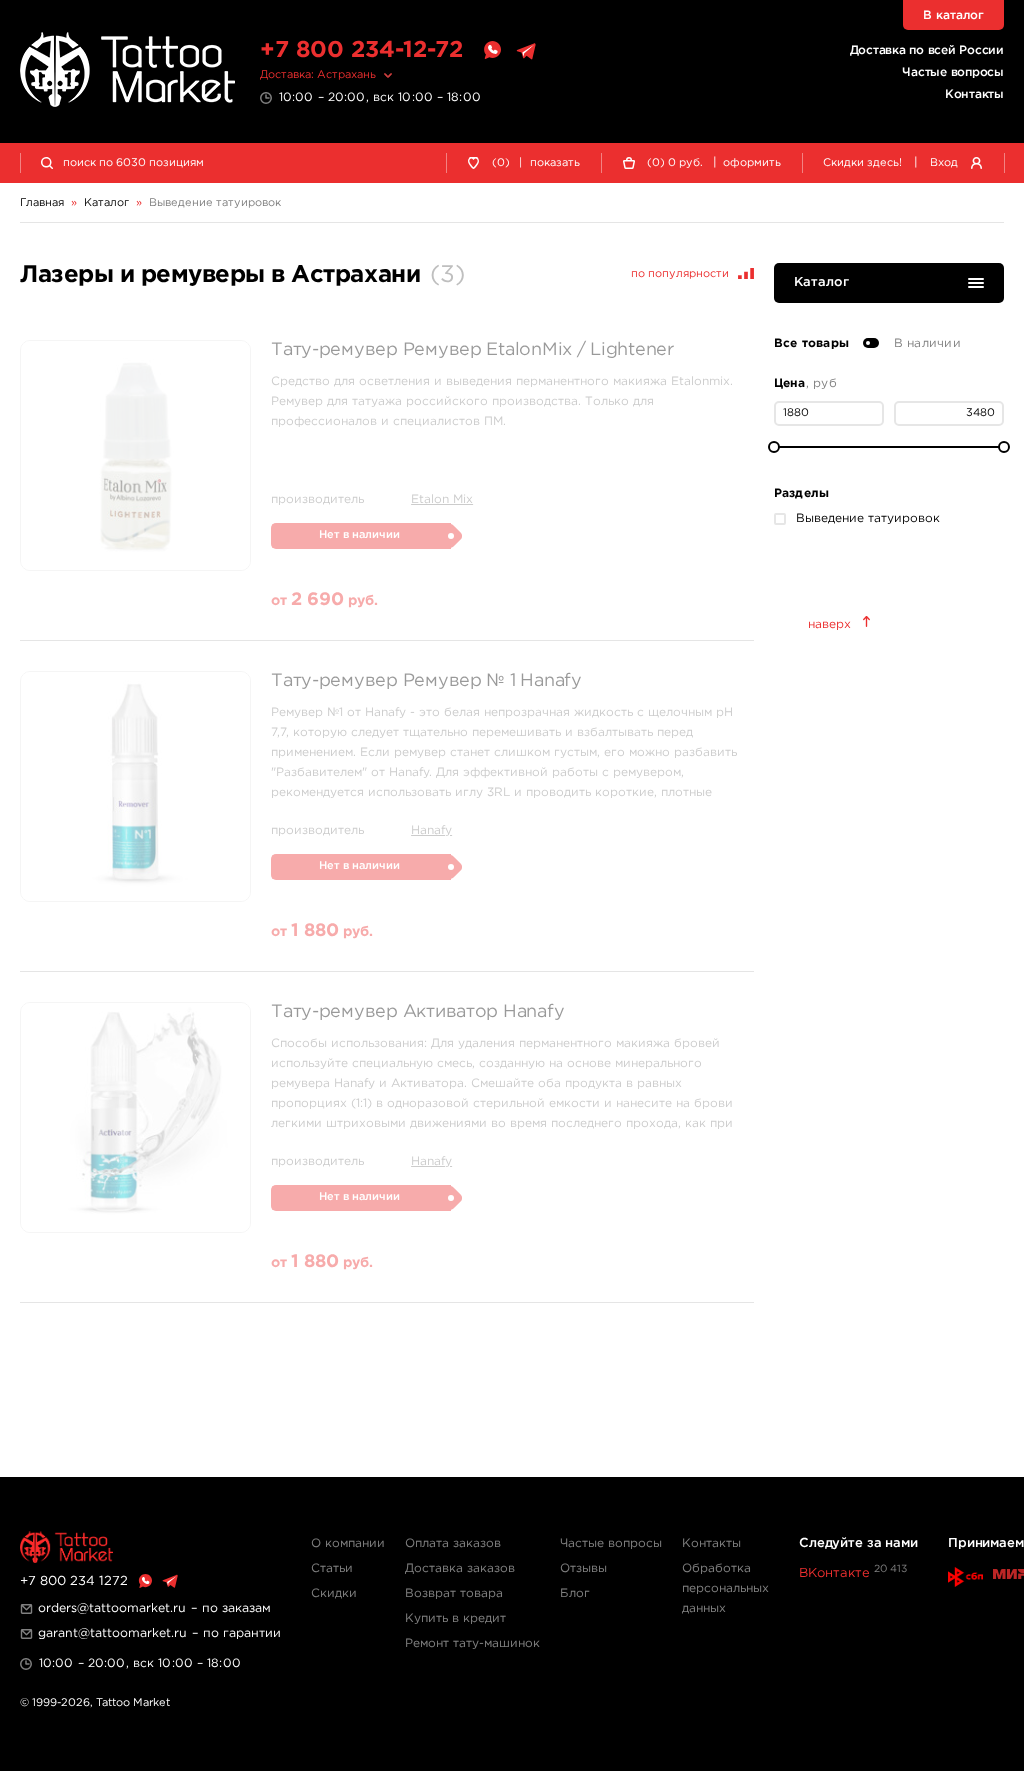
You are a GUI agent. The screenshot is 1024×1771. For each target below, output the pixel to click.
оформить (752, 163)
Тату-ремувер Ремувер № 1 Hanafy (426, 681)
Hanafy (431, 830)
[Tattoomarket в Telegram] (526, 51)
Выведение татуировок (868, 518)
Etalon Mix (442, 499)
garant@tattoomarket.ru (112, 1633)
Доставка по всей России (927, 50)
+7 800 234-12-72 (361, 50)
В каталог (953, 15)
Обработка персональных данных (725, 1588)
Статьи (332, 1568)
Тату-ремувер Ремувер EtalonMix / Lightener (472, 350)
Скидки (334, 1593)
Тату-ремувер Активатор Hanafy (417, 1012)
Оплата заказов (453, 1543)
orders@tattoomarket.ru (112, 1608)
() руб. (675, 163)
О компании (348, 1543)
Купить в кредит (455, 1618)
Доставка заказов (460, 1568)
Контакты (974, 94)
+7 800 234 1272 (74, 1581)
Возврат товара (454, 1593)
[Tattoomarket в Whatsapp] (492, 51)
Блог (575, 1593)
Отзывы (583, 1568)
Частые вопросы (953, 72)
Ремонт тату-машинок (472, 1643)
